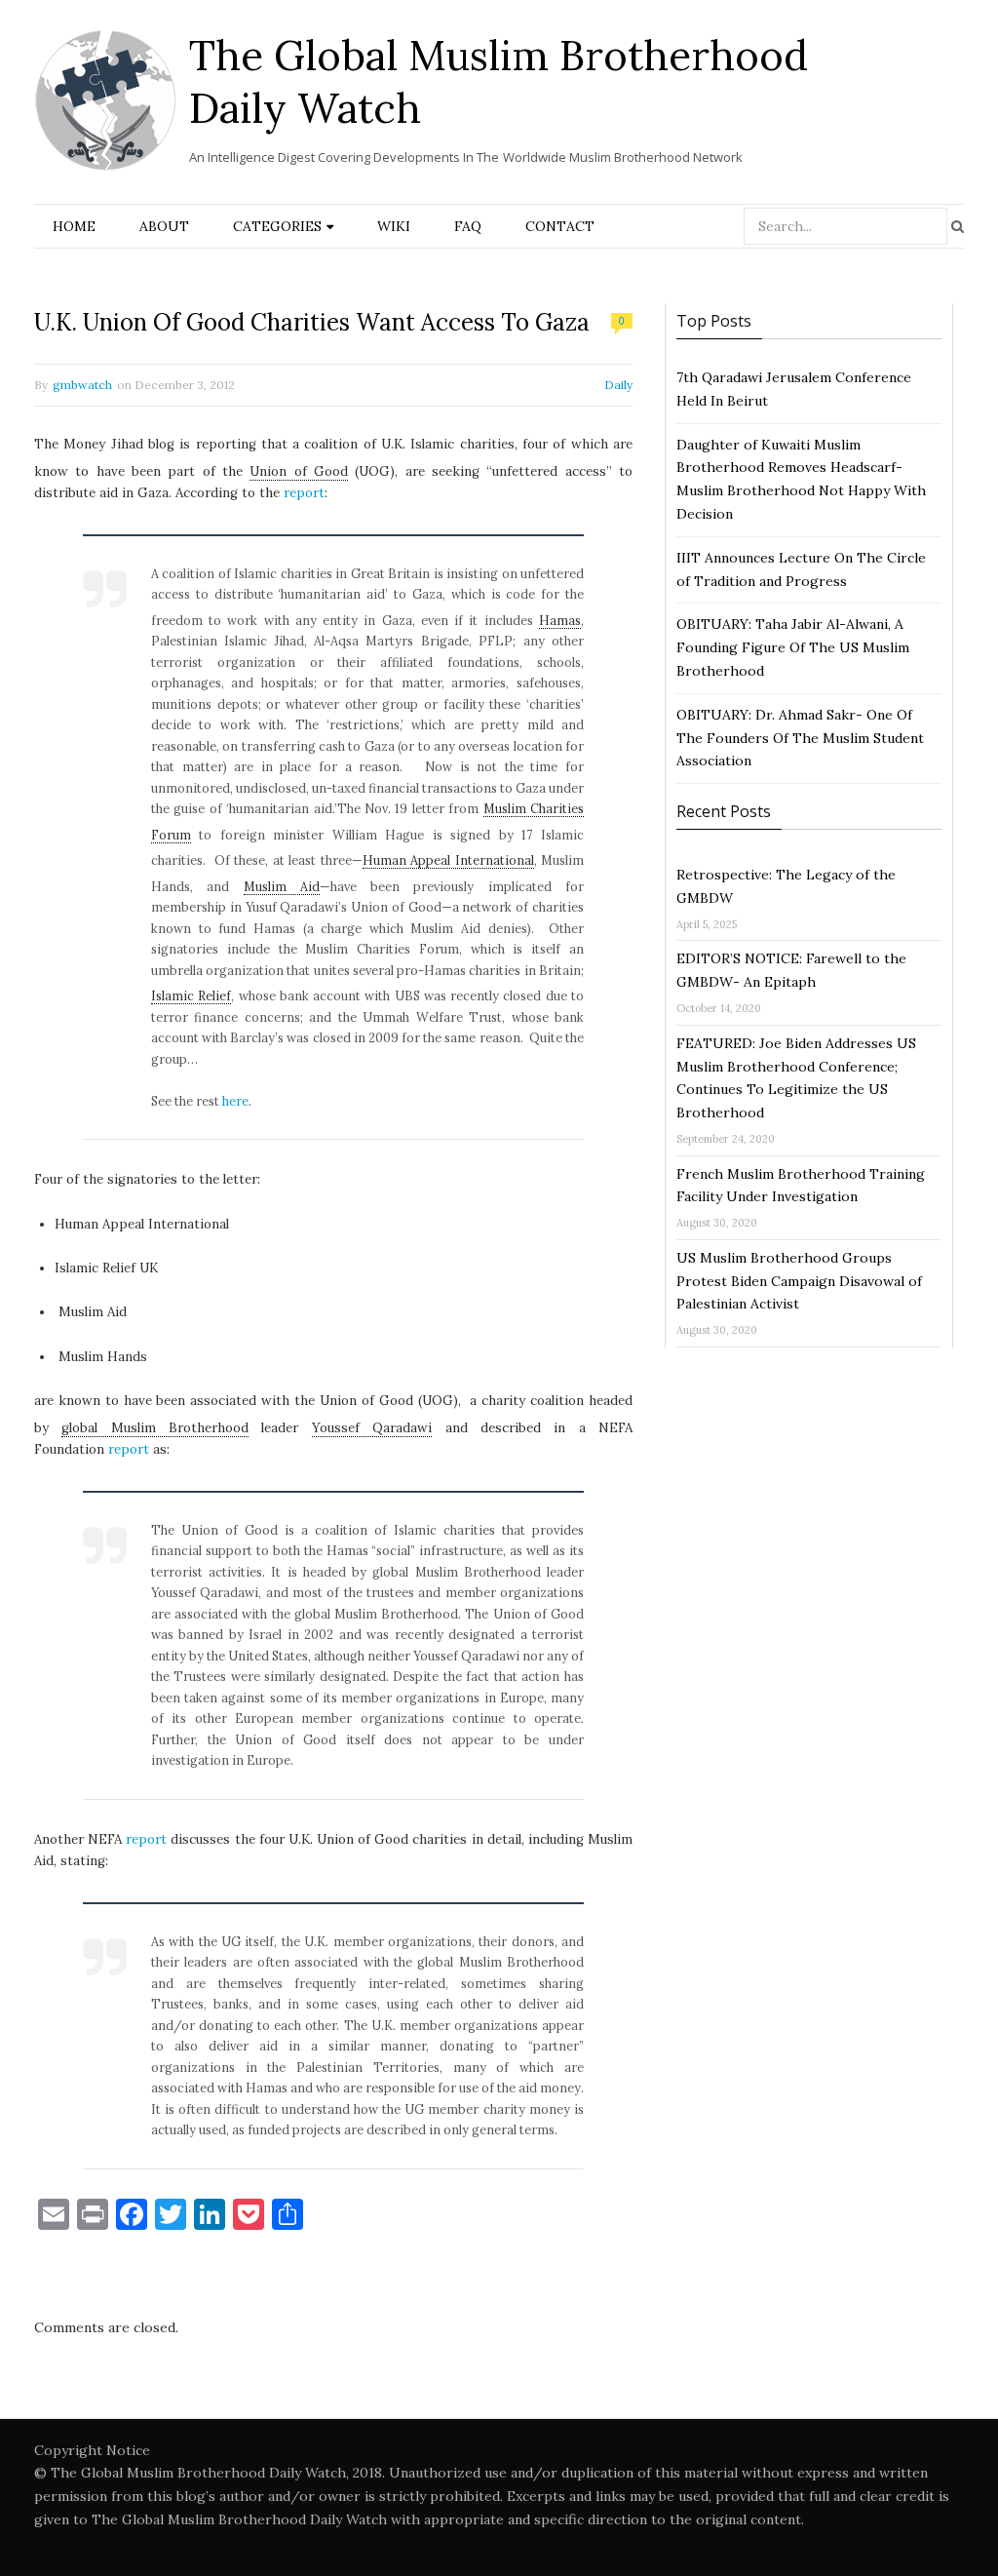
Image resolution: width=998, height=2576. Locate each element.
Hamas (560, 620)
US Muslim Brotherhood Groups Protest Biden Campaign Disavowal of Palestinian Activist (799, 1281)
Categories (277, 226)
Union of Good (299, 471)
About (164, 226)
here (235, 1101)
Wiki (394, 226)
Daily (618, 385)
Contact (560, 226)
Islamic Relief (191, 995)
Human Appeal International (448, 860)
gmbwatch (82, 385)
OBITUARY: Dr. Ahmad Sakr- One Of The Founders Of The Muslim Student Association (800, 738)
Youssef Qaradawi (372, 1428)
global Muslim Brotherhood (155, 1428)
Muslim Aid (282, 886)
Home (74, 226)
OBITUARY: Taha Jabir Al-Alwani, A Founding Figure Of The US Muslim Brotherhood (793, 647)
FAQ (468, 226)
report (304, 493)
